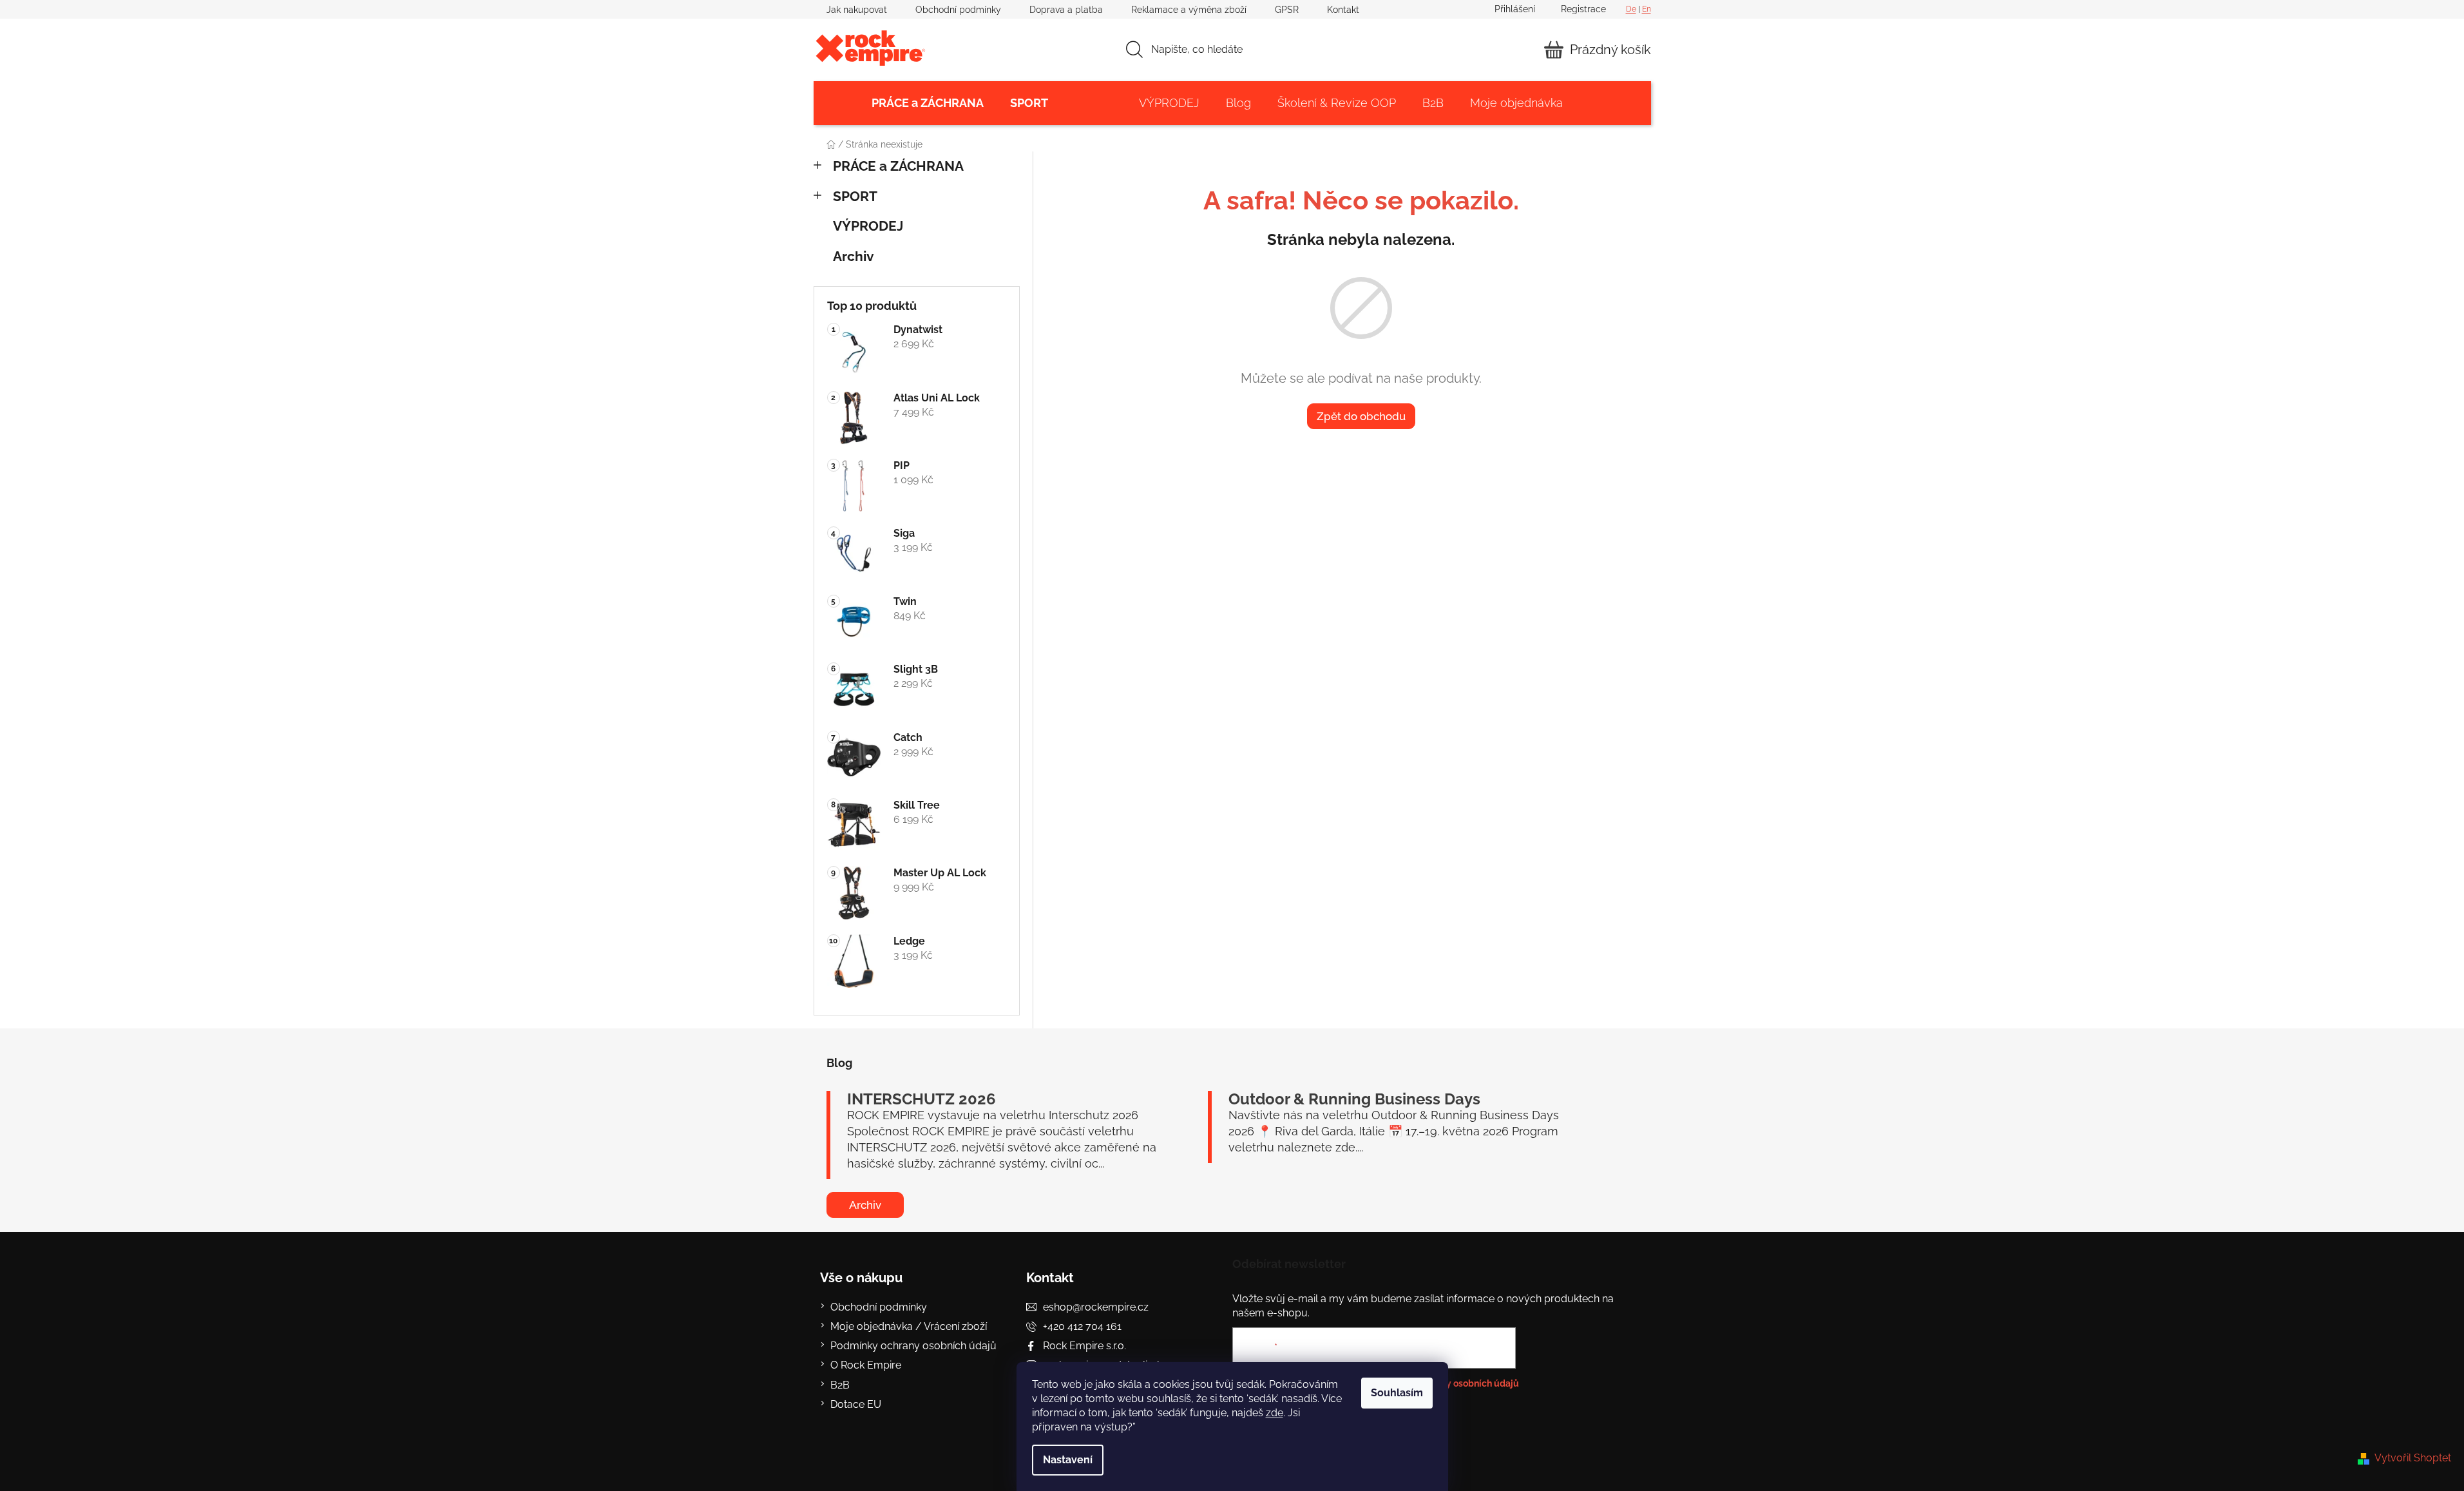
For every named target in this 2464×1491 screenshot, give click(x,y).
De (1631, 9)
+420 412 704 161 (1082, 1326)
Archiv (854, 256)
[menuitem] (928, 103)
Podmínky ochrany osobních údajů (913, 1346)
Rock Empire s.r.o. (1084, 1346)
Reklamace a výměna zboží (1189, 10)
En (1647, 9)
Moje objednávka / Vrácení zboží (909, 1326)
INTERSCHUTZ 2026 (922, 1099)
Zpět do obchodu (1361, 416)
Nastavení (1068, 1460)
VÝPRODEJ (868, 226)
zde (1275, 1413)
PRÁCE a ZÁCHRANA (898, 166)
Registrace (1583, 9)
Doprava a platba (1066, 10)
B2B (840, 1385)
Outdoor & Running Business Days (1354, 1099)
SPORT (855, 196)
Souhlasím (1397, 1393)
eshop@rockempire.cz (1096, 1307)
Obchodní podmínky (958, 10)
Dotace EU (856, 1404)
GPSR (1287, 10)
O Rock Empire (866, 1365)
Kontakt (1343, 10)
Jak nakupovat (857, 10)
